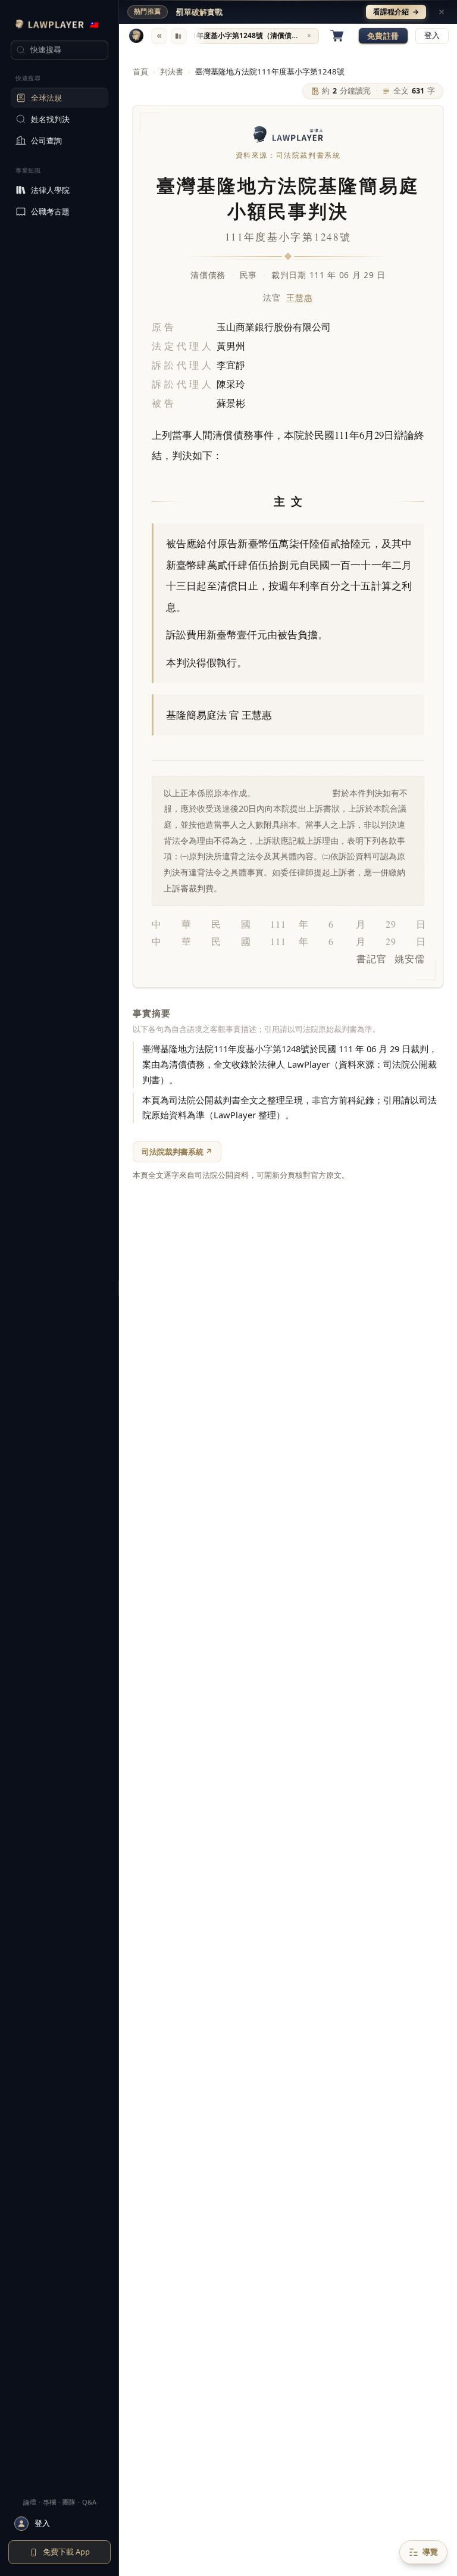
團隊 (69, 2502)
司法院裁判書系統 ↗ (177, 1152)
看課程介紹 (396, 12)
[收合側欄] (159, 36)
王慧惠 (299, 297)
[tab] (248, 36)
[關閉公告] (442, 12)
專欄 (49, 2502)
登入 (432, 35)
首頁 (140, 71)
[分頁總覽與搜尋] (179, 36)
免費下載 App (66, 2552)
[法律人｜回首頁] (136, 36)
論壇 (30, 2502)
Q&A (89, 2502)
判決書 (172, 71)
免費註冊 (383, 36)
